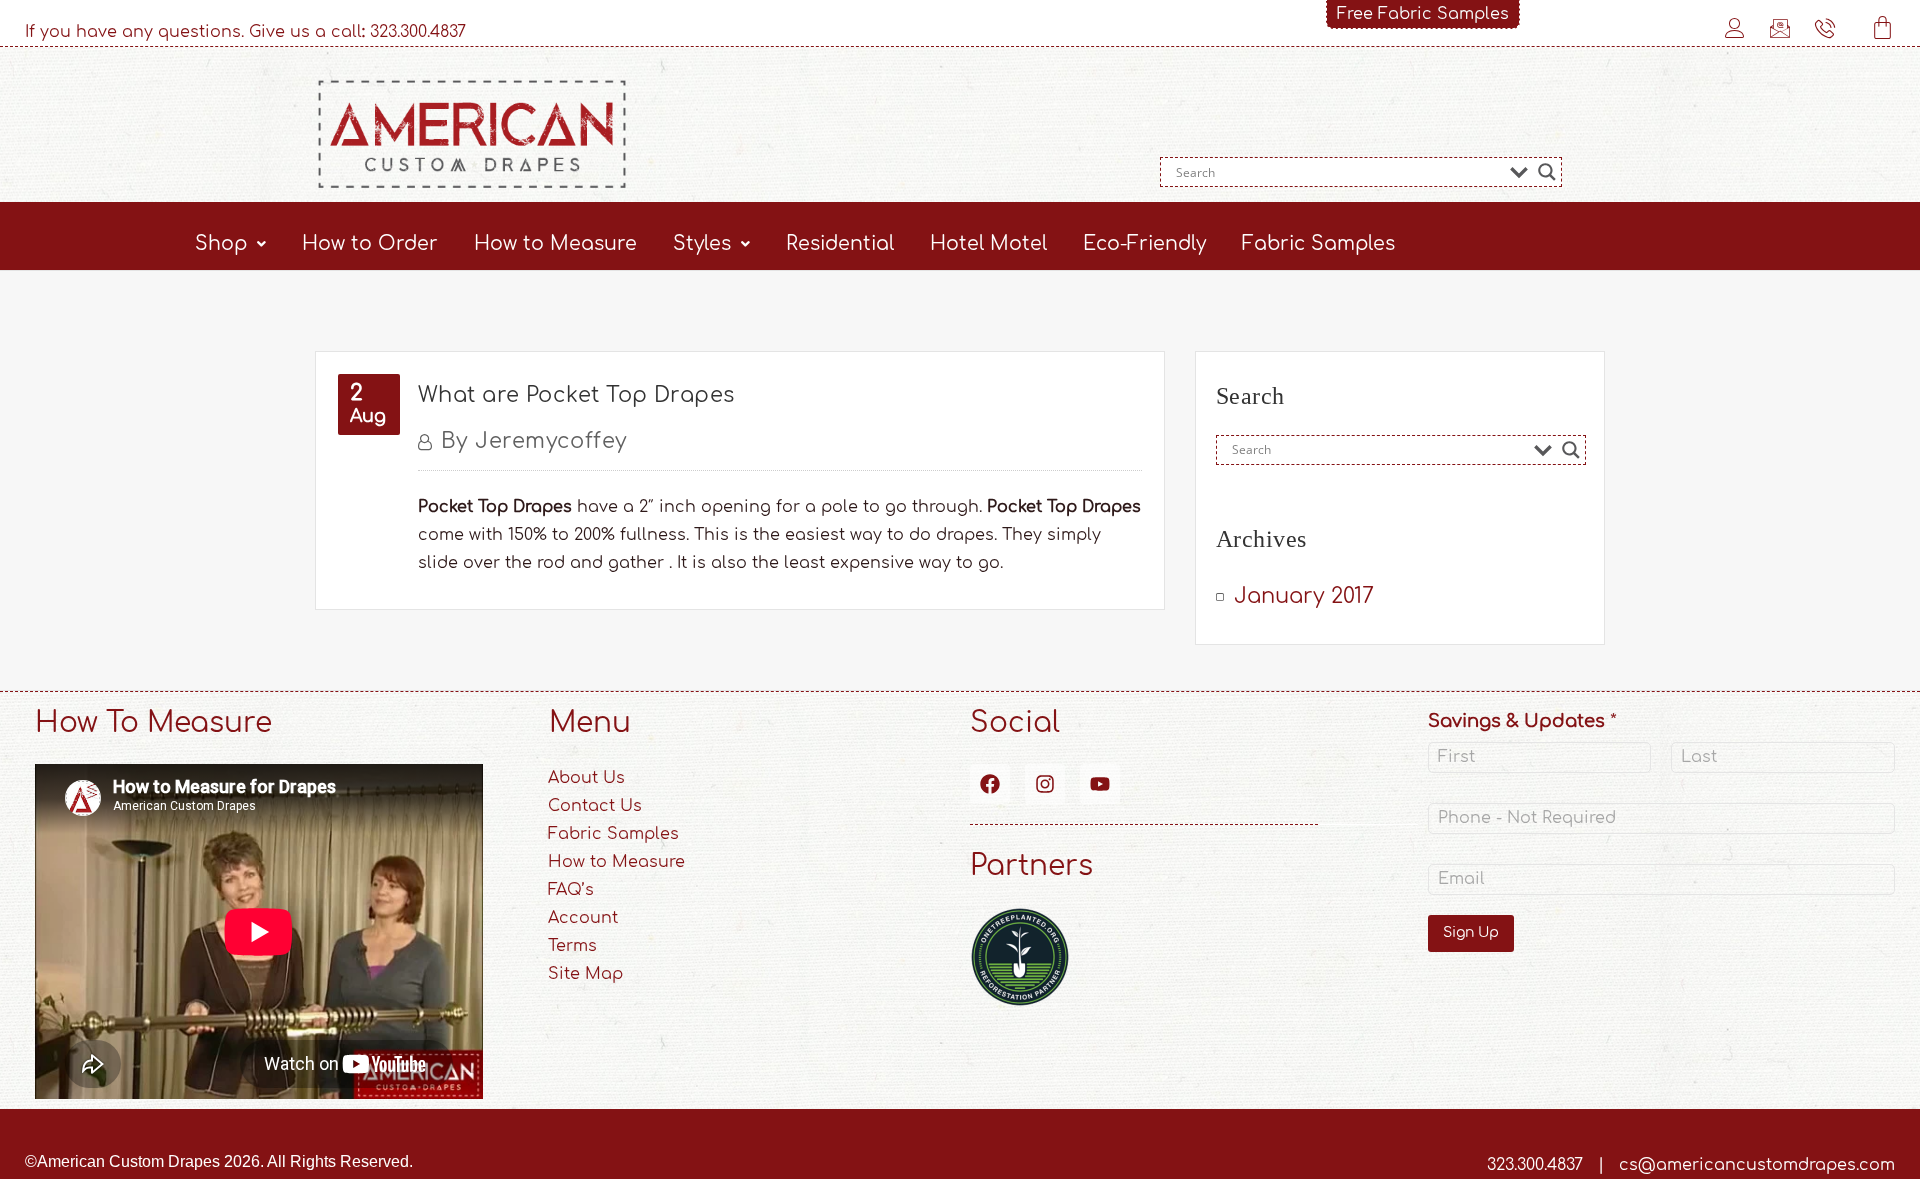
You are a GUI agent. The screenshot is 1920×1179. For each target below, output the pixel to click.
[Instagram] (1045, 784)
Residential (840, 243)
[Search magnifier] (1547, 172)
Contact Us (595, 806)
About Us (586, 778)
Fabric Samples (1318, 243)
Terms (572, 946)
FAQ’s (571, 890)
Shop (221, 243)
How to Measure (555, 243)
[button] (230, 243)
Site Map (585, 974)
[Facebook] (990, 784)
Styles (702, 243)
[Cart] (1882, 27)
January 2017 (1304, 596)
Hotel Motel (988, 243)
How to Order (370, 243)
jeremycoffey (534, 441)
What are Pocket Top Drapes (576, 395)
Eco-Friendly (1144, 243)
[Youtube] (1100, 784)
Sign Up (1471, 932)
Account (583, 918)
